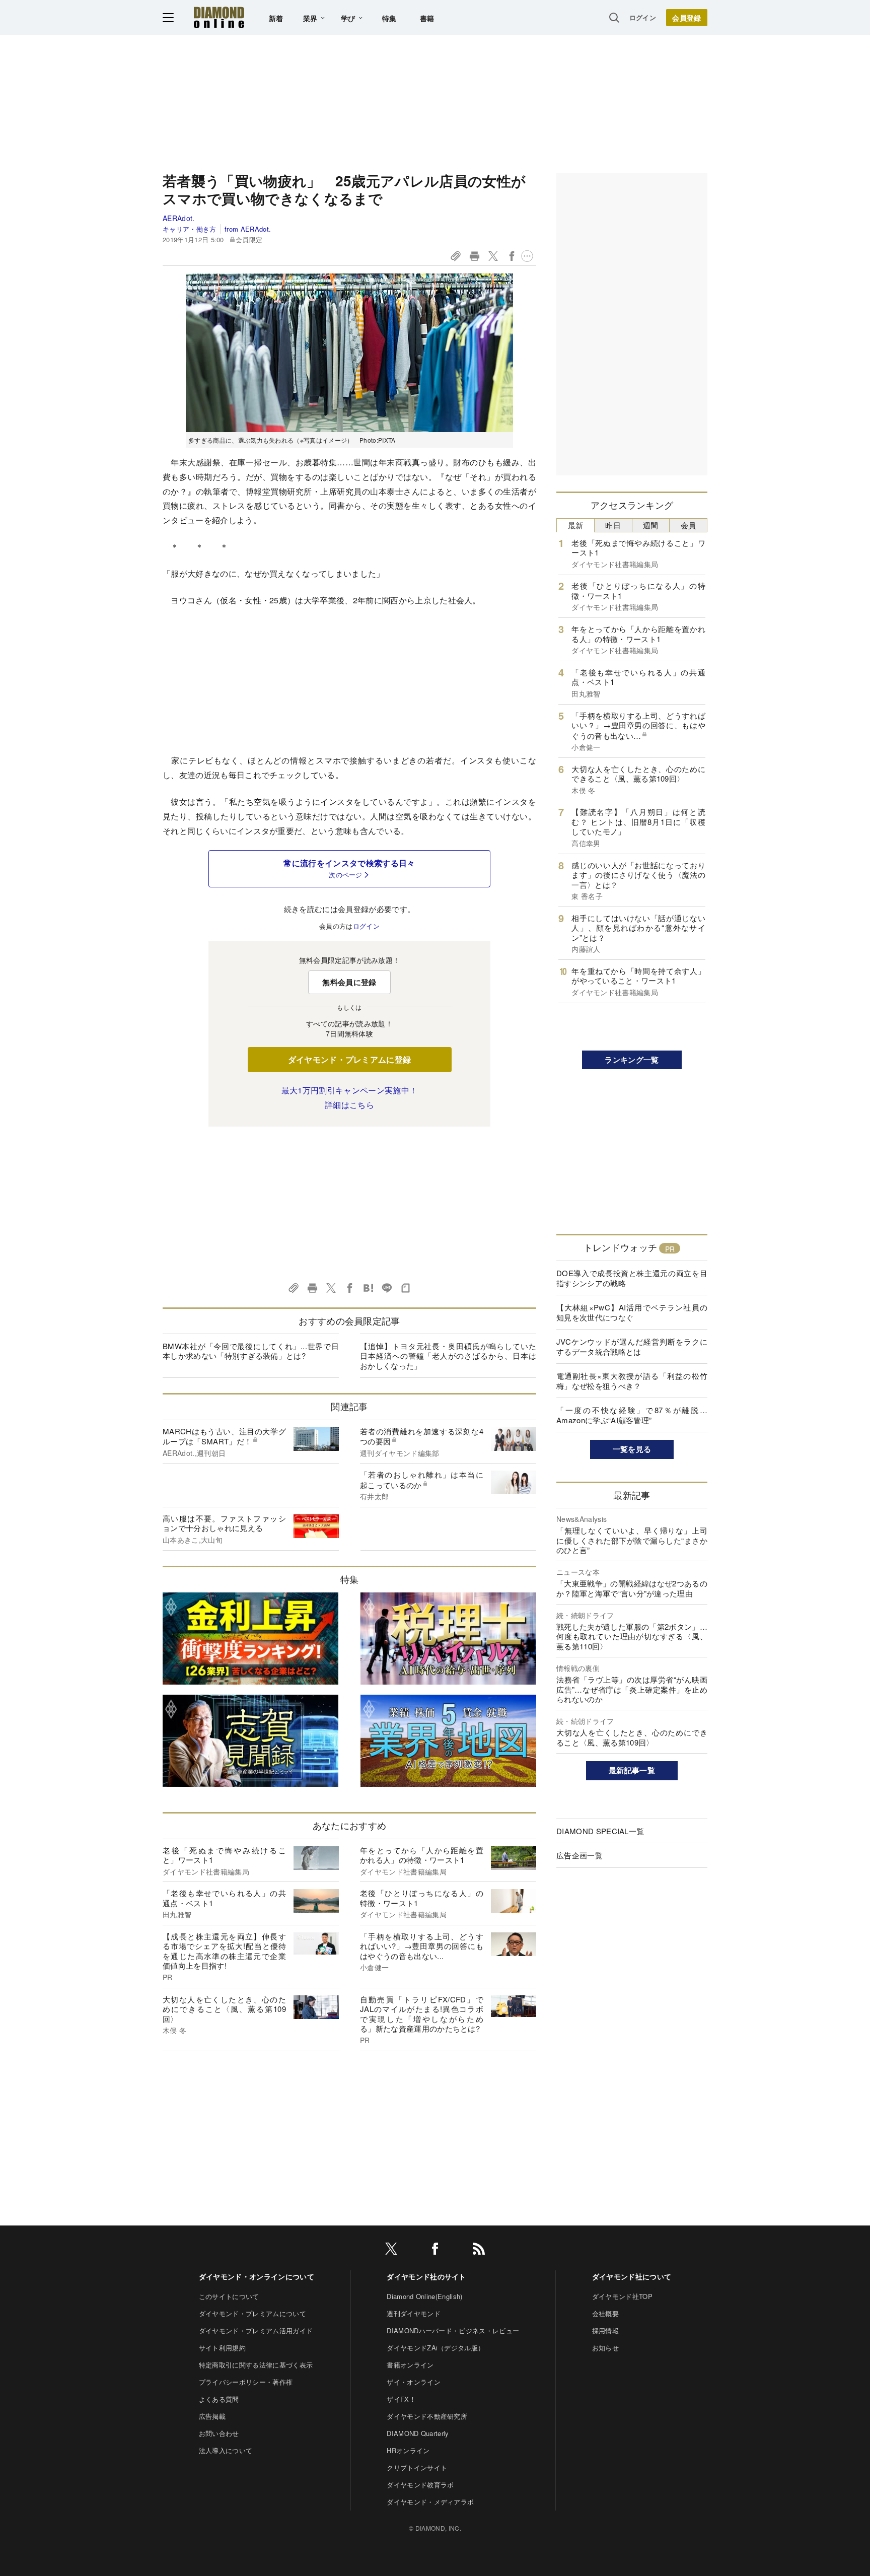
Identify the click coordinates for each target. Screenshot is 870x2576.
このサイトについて (229, 2296)
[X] (391, 2250)
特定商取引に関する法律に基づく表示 (256, 2365)
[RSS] (479, 2250)
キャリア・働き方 (190, 229)
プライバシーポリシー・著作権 (246, 2382)
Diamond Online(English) (424, 2296)
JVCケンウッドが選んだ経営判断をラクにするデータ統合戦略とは (632, 1346)
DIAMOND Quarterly (418, 2433)
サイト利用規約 (222, 2348)
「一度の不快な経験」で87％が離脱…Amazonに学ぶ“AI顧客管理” (632, 1415)
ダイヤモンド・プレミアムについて (252, 2313)
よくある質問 (219, 2399)
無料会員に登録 (349, 982)
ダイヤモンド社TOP (622, 2296)
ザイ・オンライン (414, 2382)
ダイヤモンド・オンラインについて (257, 2276)
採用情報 (605, 2330)
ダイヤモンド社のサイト (426, 2276)
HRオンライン (408, 2450)
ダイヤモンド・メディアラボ (430, 2502)
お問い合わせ (219, 2433)
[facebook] (435, 2250)
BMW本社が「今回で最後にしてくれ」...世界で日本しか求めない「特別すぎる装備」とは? (251, 1351)
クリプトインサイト (417, 2467)
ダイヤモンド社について (632, 2276)
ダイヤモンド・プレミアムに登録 (350, 1059)
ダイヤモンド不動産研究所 (427, 2416)
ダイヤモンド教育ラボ (420, 2485)
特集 (389, 18)
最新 (576, 525)
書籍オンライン (410, 2365)
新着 (276, 18)
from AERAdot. (248, 229)
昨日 (613, 525)
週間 (651, 525)
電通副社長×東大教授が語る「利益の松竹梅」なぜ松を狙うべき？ (632, 1381)
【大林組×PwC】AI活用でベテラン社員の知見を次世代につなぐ (632, 1312)
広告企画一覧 (579, 1855)
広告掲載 (212, 2416)
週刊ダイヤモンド (414, 2313)
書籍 (427, 18)
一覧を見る (632, 1449)
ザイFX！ (401, 2399)
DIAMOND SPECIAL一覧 (600, 1831)
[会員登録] (687, 18)
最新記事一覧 (632, 1770)
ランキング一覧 (632, 1060)
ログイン (643, 17)
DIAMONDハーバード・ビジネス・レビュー (453, 2330)
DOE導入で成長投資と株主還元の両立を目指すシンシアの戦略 (632, 1278)
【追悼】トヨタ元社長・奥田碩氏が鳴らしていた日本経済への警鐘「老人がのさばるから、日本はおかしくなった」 (448, 1356)
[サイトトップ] (219, 17)
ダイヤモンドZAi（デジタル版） (436, 2348)
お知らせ (605, 2348)
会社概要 (605, 2313)
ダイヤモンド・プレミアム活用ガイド (256, 2330)
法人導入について (226, 2450)
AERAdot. (179, 218)
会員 (688, 525)
